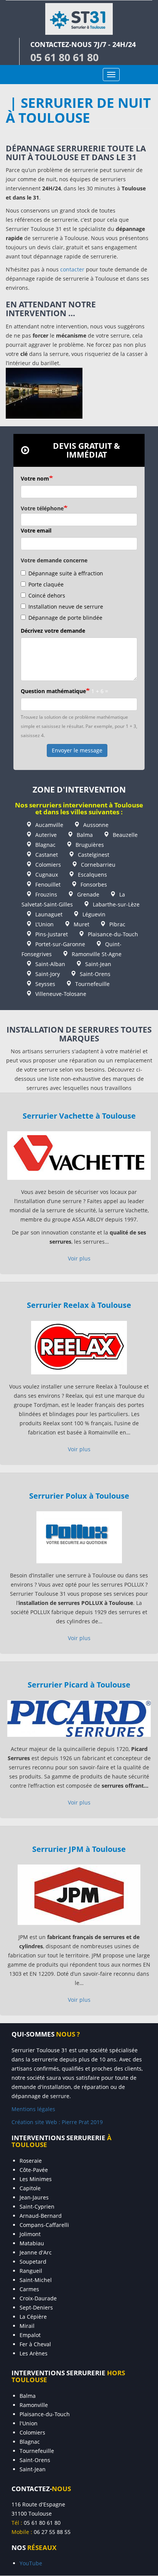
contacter (72, 269)
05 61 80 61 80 (64, 57)
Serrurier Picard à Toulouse (79, 1684)
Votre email (36, 530)
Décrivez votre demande (53, 631)
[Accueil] (79, 19)
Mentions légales (33, 2109)
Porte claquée (46, 584)
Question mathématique (53, 691)
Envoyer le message (77, 750)
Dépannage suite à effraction (66, 573)
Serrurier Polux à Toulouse (79, 1496)
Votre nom (35, 478)
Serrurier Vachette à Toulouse (79, 1116)
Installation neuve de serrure (66, 607)
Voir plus (79, 1258)
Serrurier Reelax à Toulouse (79, 1305)
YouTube (31, 2563)
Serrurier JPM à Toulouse (79, 1849)
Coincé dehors (47, 595)
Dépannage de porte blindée (65, 618)
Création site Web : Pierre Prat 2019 (57, 2122)
